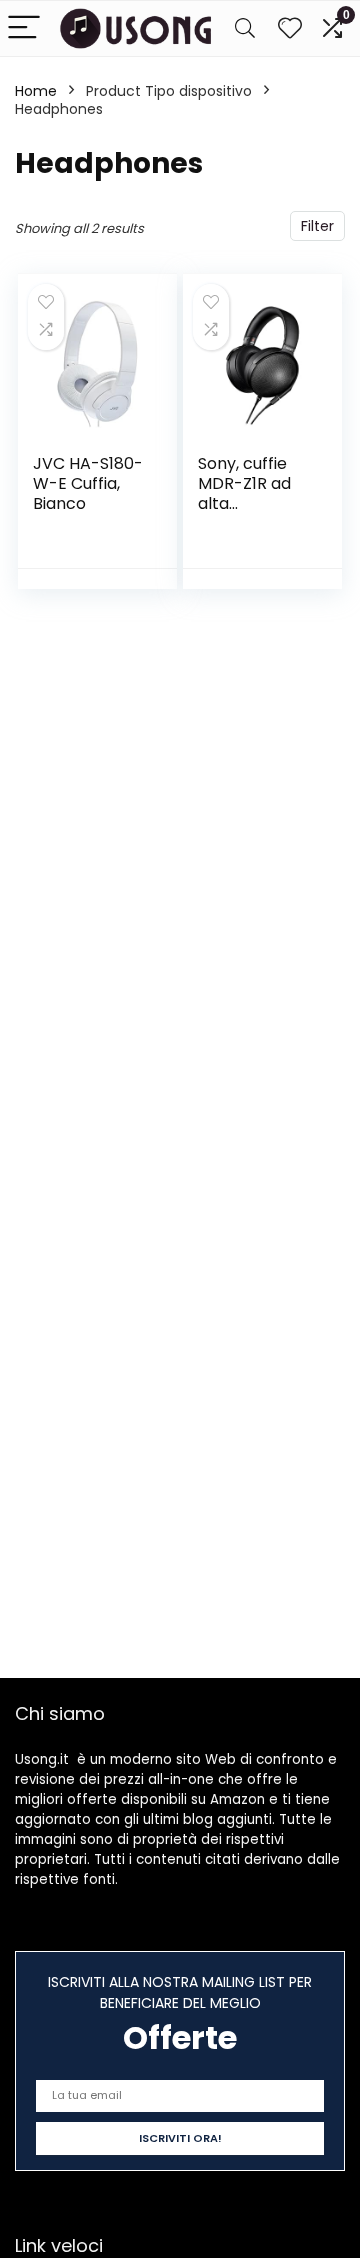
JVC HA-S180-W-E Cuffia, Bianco (88, 483)
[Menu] (24, 28)
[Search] (245, 28)
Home (36, 91)
